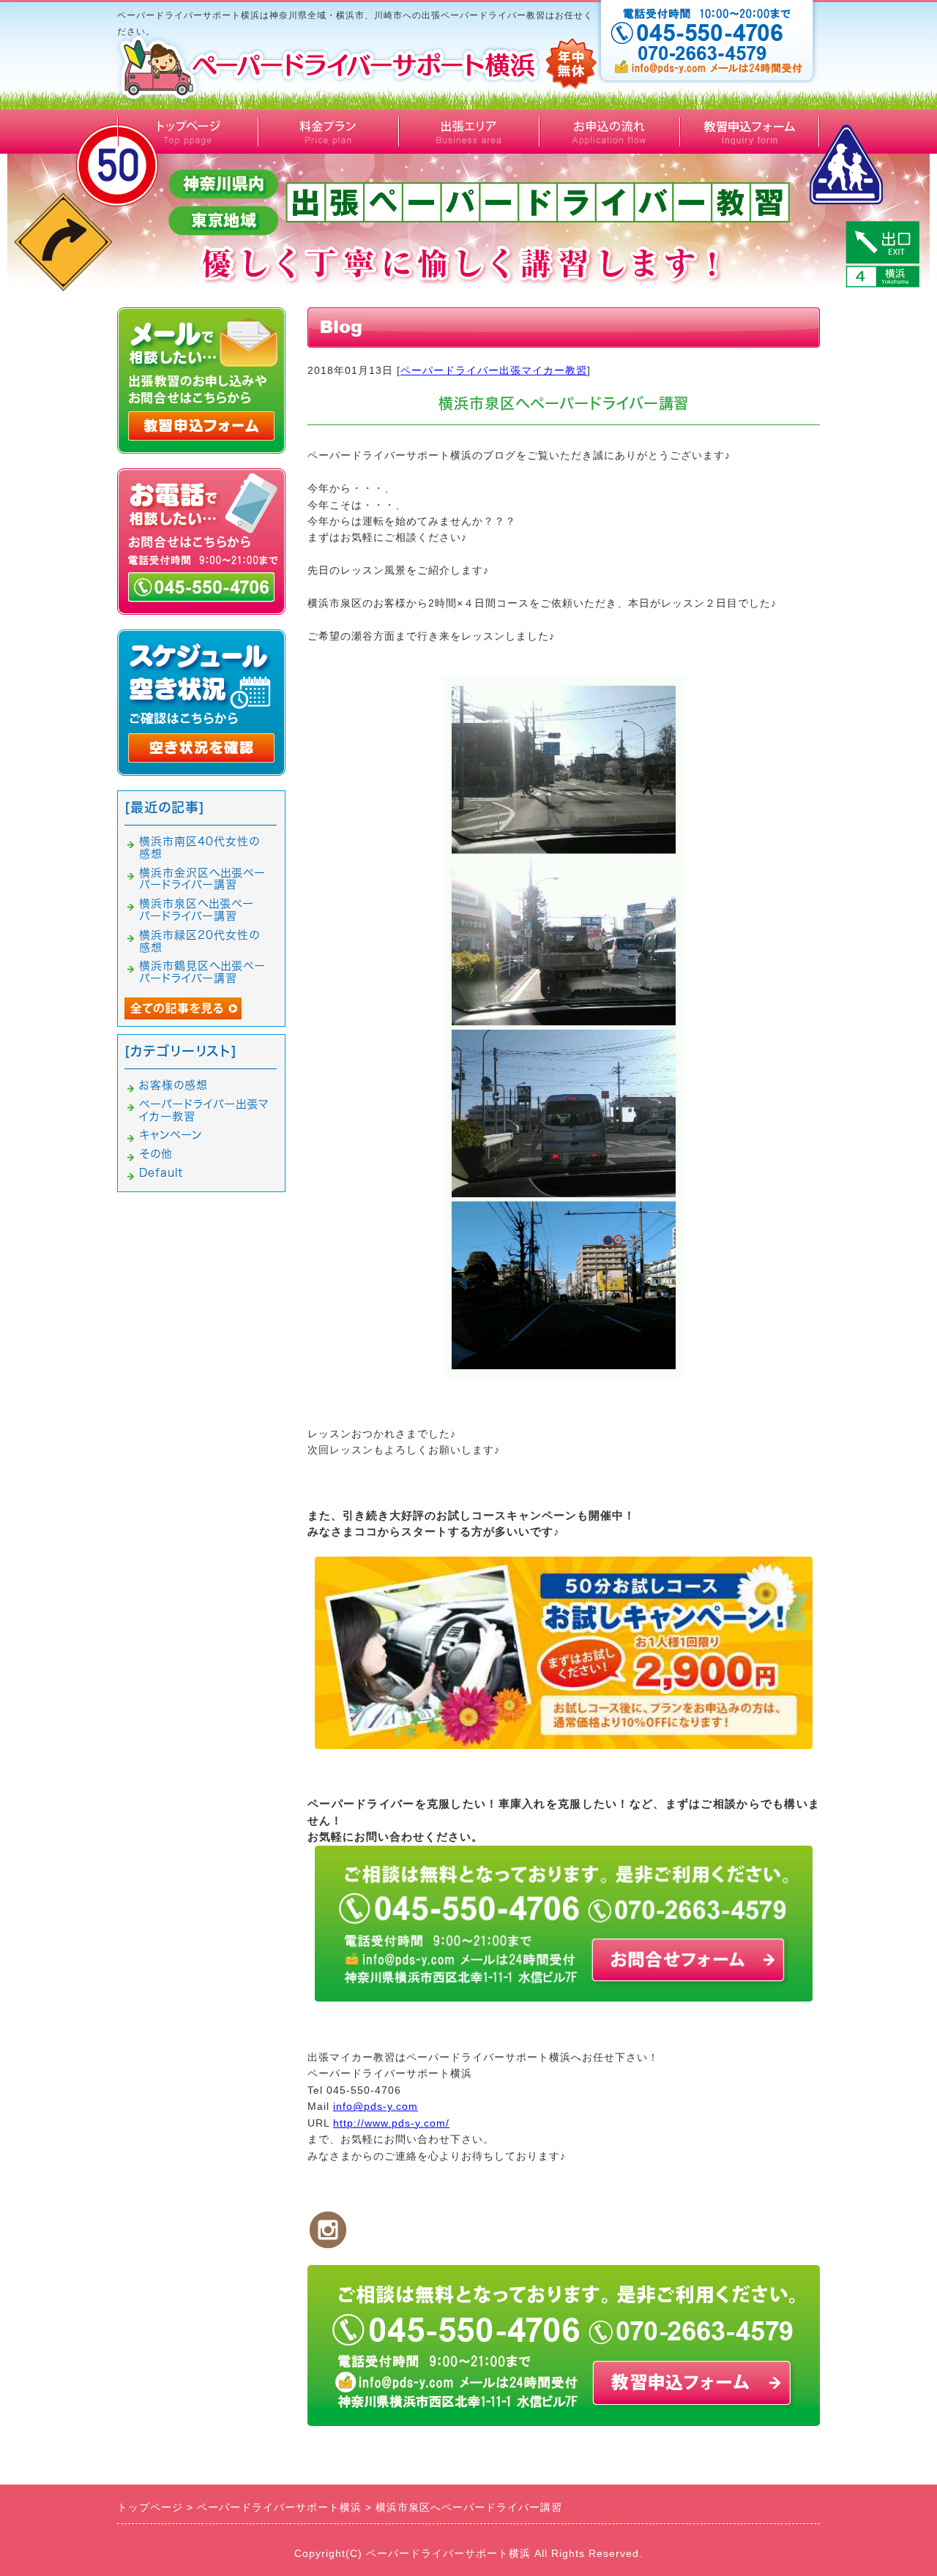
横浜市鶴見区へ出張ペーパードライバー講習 (202, 972)
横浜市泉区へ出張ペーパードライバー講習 (197, 910)
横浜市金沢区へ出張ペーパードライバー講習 (202, 879)
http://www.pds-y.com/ (391, 2123)
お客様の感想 (173, 1085)
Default (161, 1173)
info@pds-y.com (376, 2106)
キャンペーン (171, 1135)
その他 (156, 1154)
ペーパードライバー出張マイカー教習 (494, 370)
